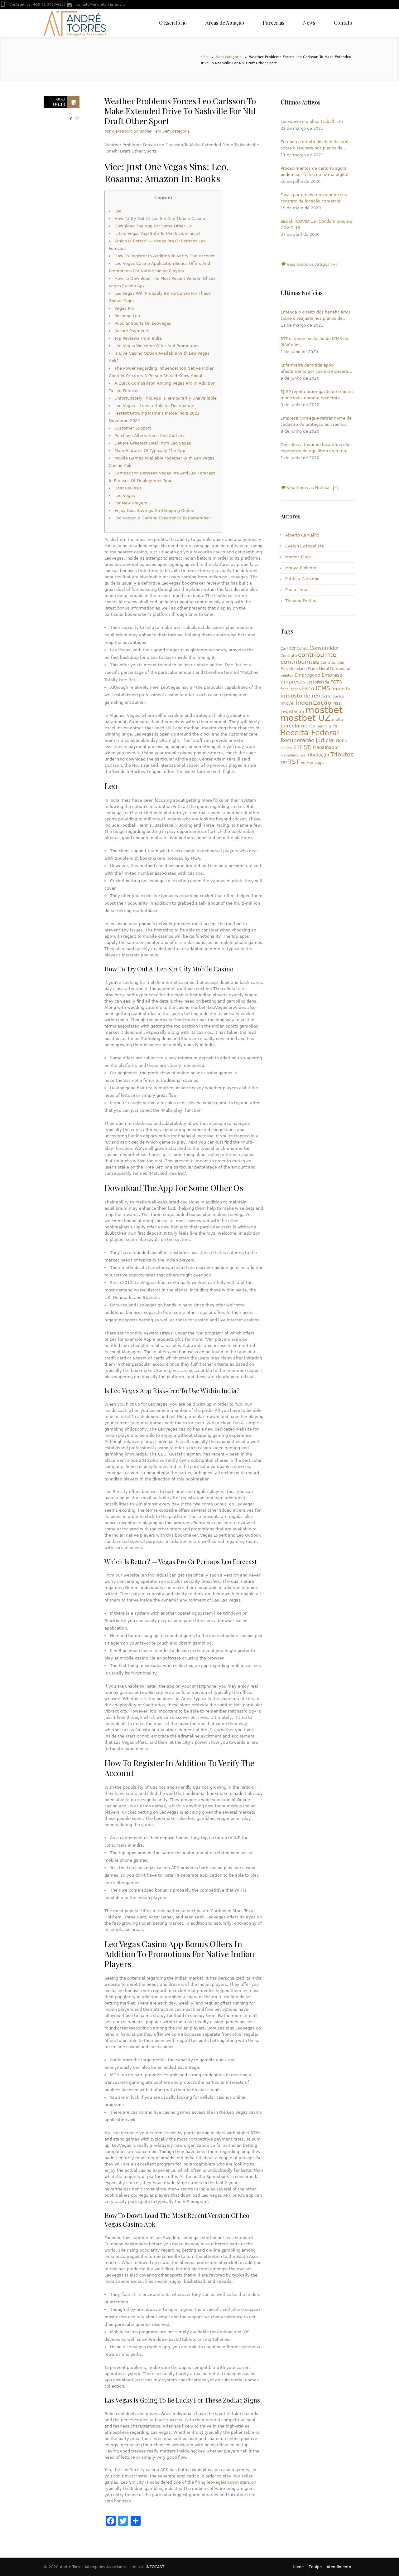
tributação (318, 755)
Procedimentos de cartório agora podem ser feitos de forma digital (315, 171)
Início (204, 57)
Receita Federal (310, 733)
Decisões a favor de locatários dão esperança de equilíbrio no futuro (316, 448)
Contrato (289, 656)
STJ (308, 747)
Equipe (315, 2567)
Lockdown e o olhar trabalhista (312, 122)
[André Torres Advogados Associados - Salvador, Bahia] (75, 23)
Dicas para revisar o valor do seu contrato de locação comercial (314, 198)
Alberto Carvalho (302, 535)
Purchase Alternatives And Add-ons (150, 436)
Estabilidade (318, 682)
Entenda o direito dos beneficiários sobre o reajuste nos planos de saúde (316, 145)
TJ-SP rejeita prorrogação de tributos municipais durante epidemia (317, 395)
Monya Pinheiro (301, 568)
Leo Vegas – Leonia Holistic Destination (154, 406)
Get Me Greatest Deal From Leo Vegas (153, 443)
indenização (314, 703)
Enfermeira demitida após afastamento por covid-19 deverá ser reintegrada (314, 369)
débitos (287, 676)
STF (298, 747)
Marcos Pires (298, 557)
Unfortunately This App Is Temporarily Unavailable (166, 398)
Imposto (341, 689)
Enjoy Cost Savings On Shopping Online (154, 510)
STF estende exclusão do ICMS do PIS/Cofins (314, 342)
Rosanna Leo (127, 316)
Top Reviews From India (138, 338)
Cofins (303, 649)
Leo (118, 211)
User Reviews (128, 488)
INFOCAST (155, 2567)
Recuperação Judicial (308, 740)
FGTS (336, 682)
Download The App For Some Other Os (153, 226)
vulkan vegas (313, 763)
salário (286, 748)
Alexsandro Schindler (132, 131)
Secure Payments (132, 331)
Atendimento (339, 2567)
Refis (341, 740)
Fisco (308, 689)
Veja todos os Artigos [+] (311, 264)
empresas (293, 682)
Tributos (342, 754)
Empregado (308, 675)
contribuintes (300, 662)
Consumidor (324, 648)
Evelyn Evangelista (305, 546)
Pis (335, 726)
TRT (284, 763)
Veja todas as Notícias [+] (312, 488)
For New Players (131, 503)
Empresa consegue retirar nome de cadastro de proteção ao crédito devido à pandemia (316, 422)
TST (294, 762)
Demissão (340, 669)
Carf (284, 649)
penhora (324, 726)
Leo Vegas (125, 496)
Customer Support (133, 428)
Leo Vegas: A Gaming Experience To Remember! (163, 518)
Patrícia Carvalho (302, 579)
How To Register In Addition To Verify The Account (165, 256)
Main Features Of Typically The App (150, 451)
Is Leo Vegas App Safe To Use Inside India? (157, 233)
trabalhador (326, 747)
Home (298, 2567)
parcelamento (298, 726)
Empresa (332, 675)
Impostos (336, 696)
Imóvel (288, 703)
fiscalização (291, 689)
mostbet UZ (306, 718)
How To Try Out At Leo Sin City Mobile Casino (160, 219)
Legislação (292, 712)
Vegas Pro (124, 308)
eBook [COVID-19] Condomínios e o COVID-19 (317, 224)
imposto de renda (304, 696)
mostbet (324, 710)
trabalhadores (293, 755)
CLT (292, 649)
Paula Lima (296, 590)
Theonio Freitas (301, 601)
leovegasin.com (223, 2482)
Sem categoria (229, 57)
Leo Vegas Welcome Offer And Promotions (157, 346)
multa (337, 720)
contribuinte (317, 655)
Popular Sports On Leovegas (143, 323)
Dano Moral (318, 669)
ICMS (323, 688)
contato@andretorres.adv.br (101, 5)
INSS (337, 704)
